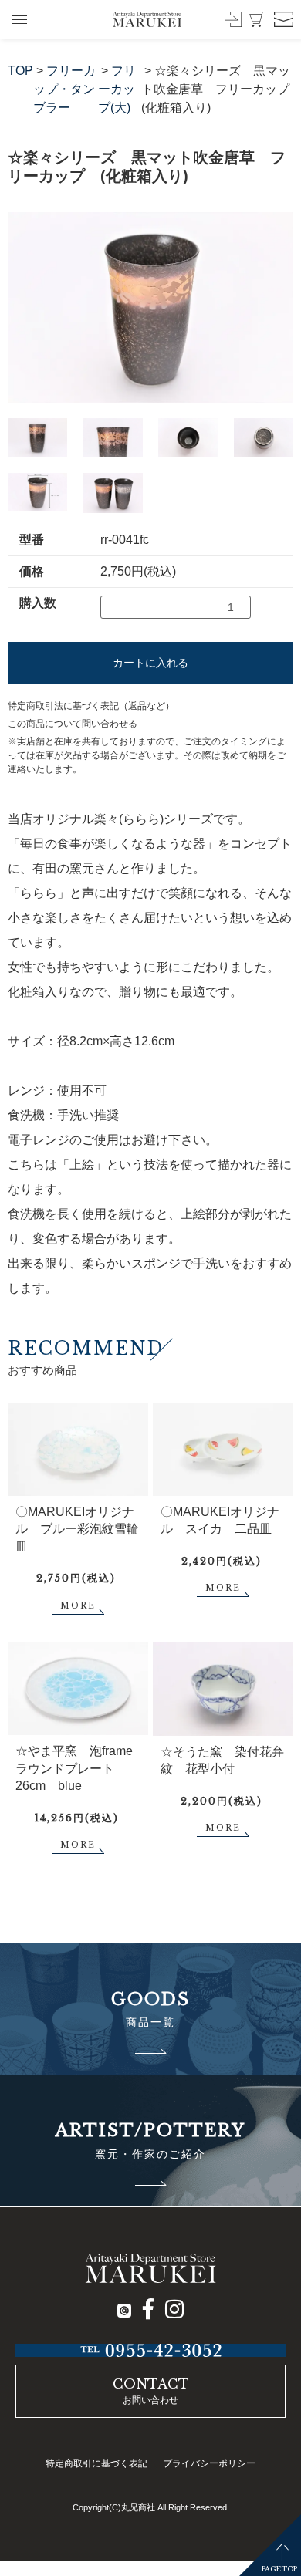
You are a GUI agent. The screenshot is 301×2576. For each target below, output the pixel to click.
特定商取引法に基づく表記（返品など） (91, 706)
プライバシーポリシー (209, 2463)
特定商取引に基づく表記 (96, 2463)
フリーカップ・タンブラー (64, 89)
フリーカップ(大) (117, 89)
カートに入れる (150, 663)
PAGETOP (279, 2569)
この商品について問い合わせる (73, 724)
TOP (20, 71)
